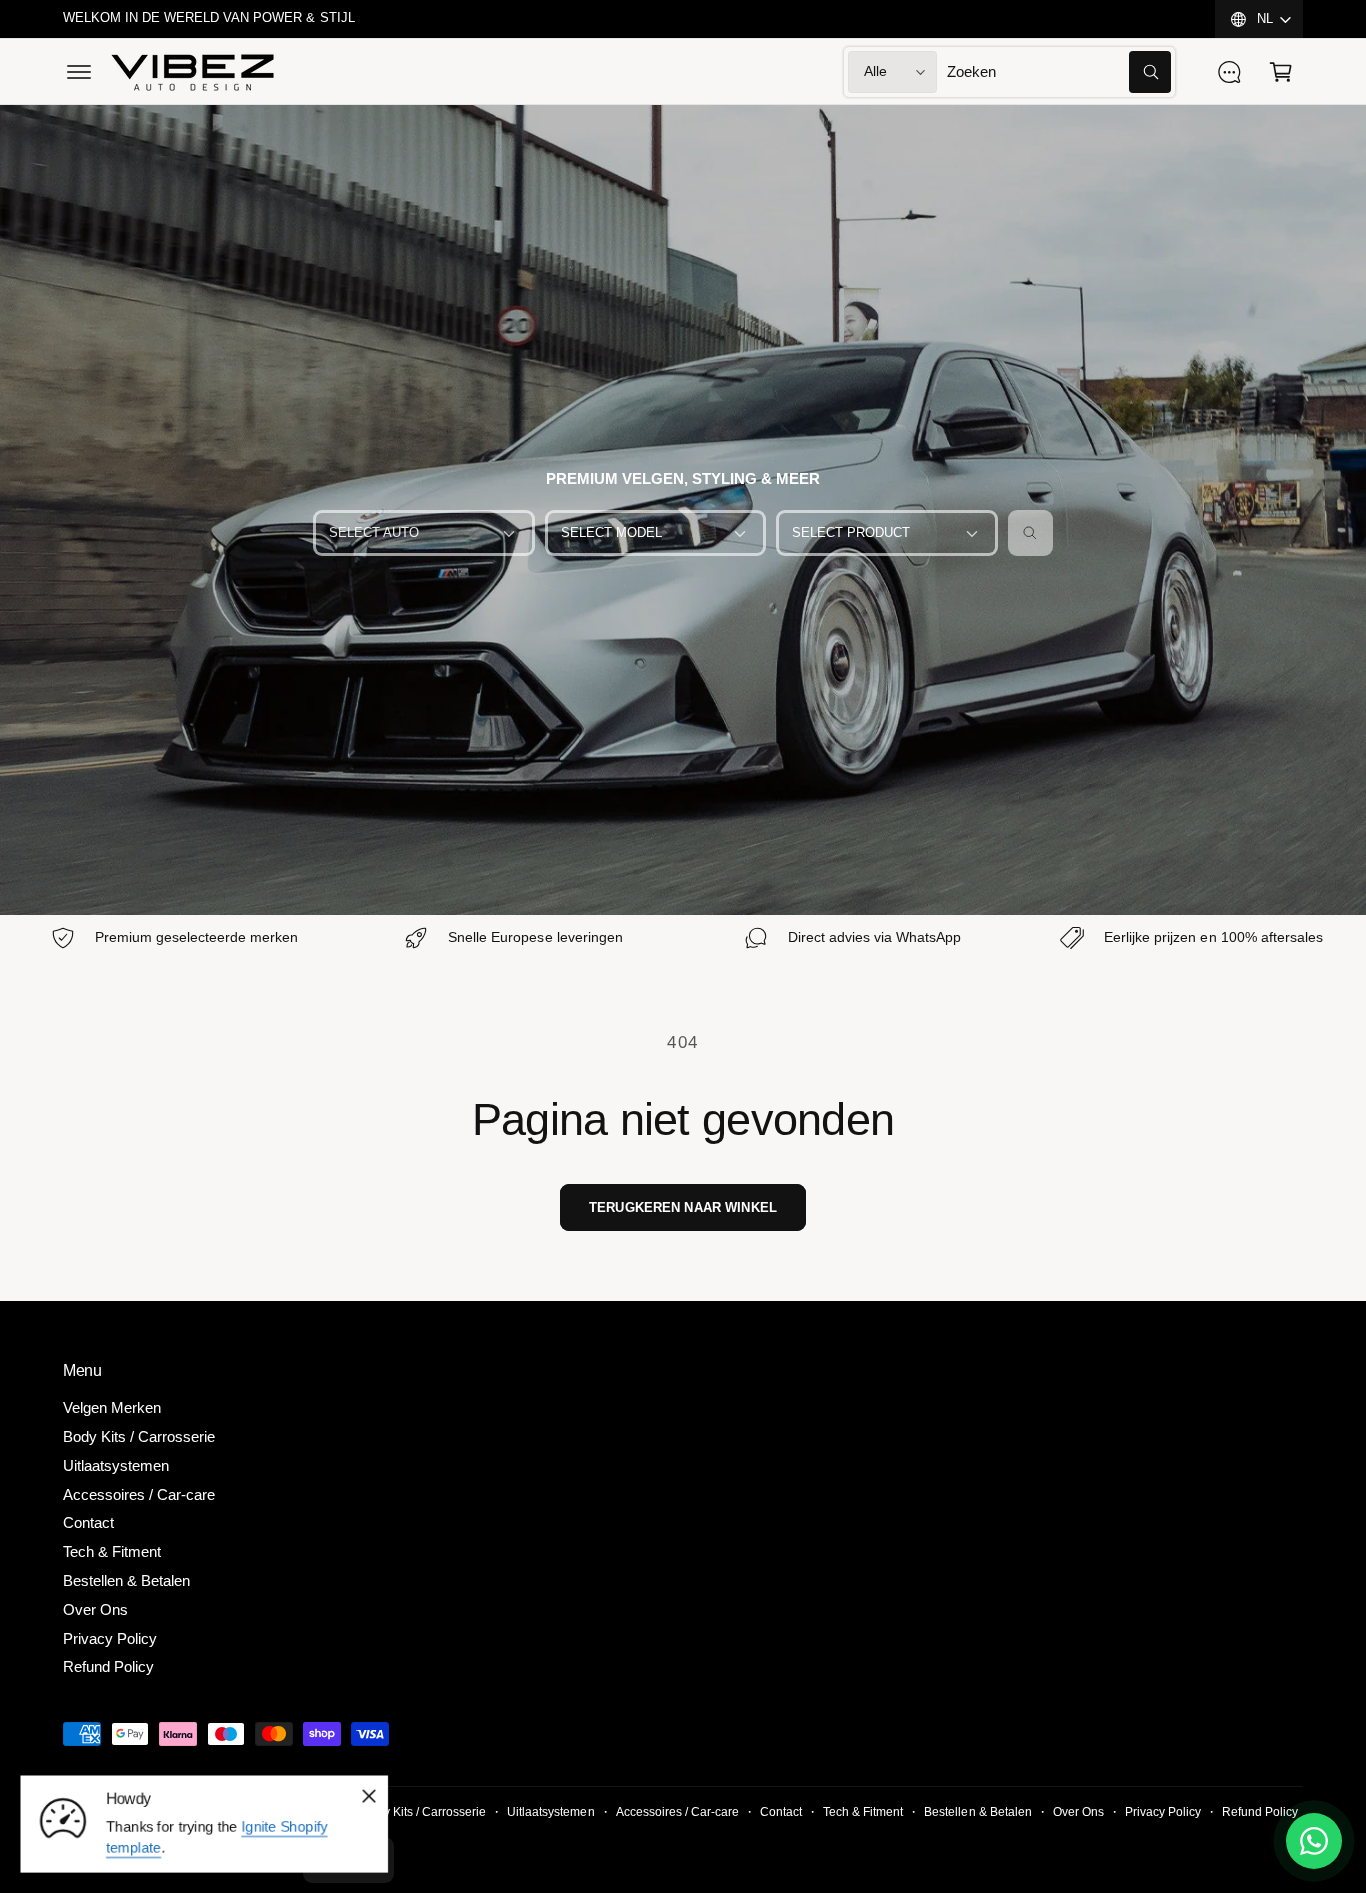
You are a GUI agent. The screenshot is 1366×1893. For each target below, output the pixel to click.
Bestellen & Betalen (126, 1580)
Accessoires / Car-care (139, 1494)
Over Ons (95, 1609)
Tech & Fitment (112, 1551)
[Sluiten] (369, 1796)
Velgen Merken (112, 1407)
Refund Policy (108, 1666)
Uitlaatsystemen (116, 1465)
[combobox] (1059, 72)
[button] (79, 72)
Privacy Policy (110, 1638)
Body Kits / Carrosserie (139, 1436)
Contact (88, 1522)
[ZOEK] (1031, 533)
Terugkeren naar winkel (683, 1207)
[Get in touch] (1229, 72)
